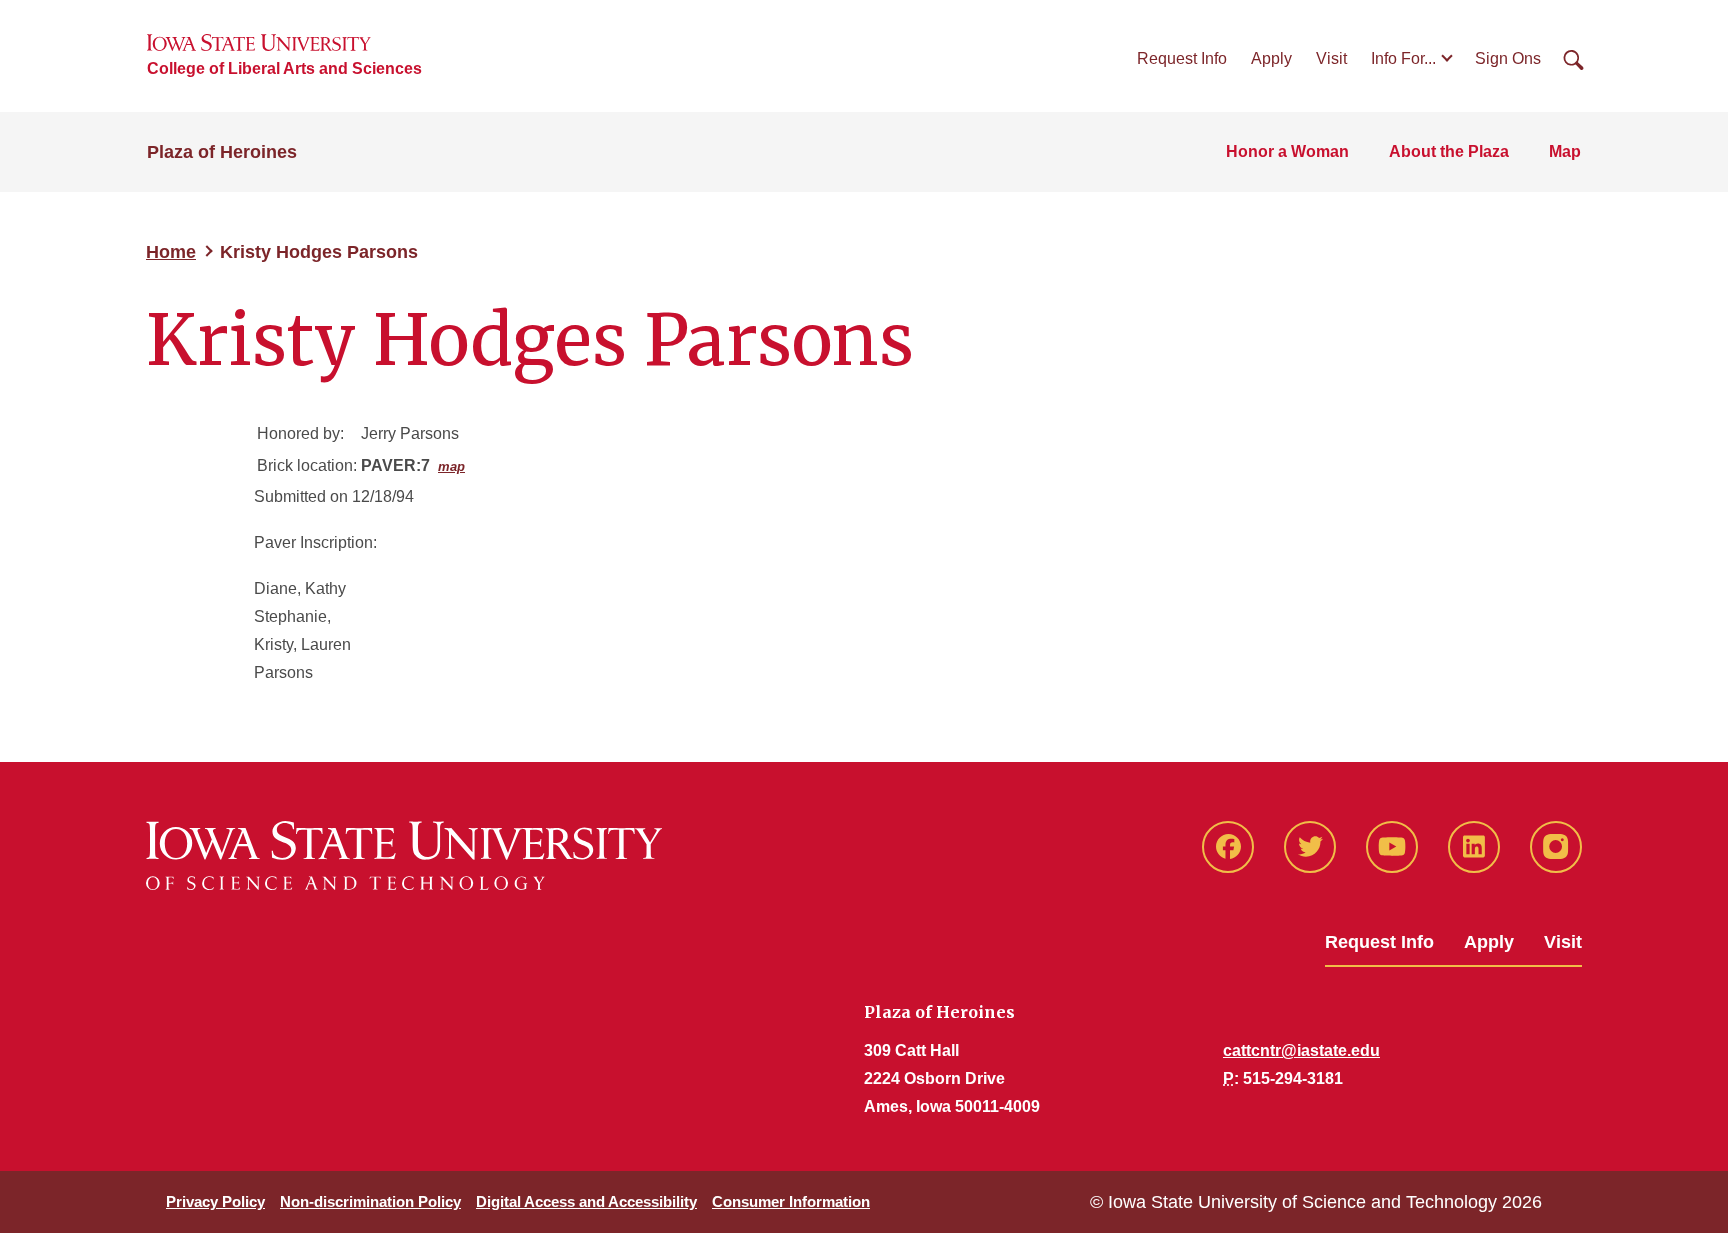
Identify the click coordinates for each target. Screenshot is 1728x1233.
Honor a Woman (1287, 151)
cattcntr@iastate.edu (1301, 1050)
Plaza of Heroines (222, 152)
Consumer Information (791, 1201)
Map (1565, 151)
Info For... (1403, 58)
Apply (1271, 58)
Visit (1331, 58)
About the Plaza (1449, 151)
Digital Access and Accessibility (586, 1201)
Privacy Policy (215, 1201)
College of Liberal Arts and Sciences (284, 68)
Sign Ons (1508, 58)
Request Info (1182, 58)
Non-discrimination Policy (370, 1201)
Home (171, 252)
